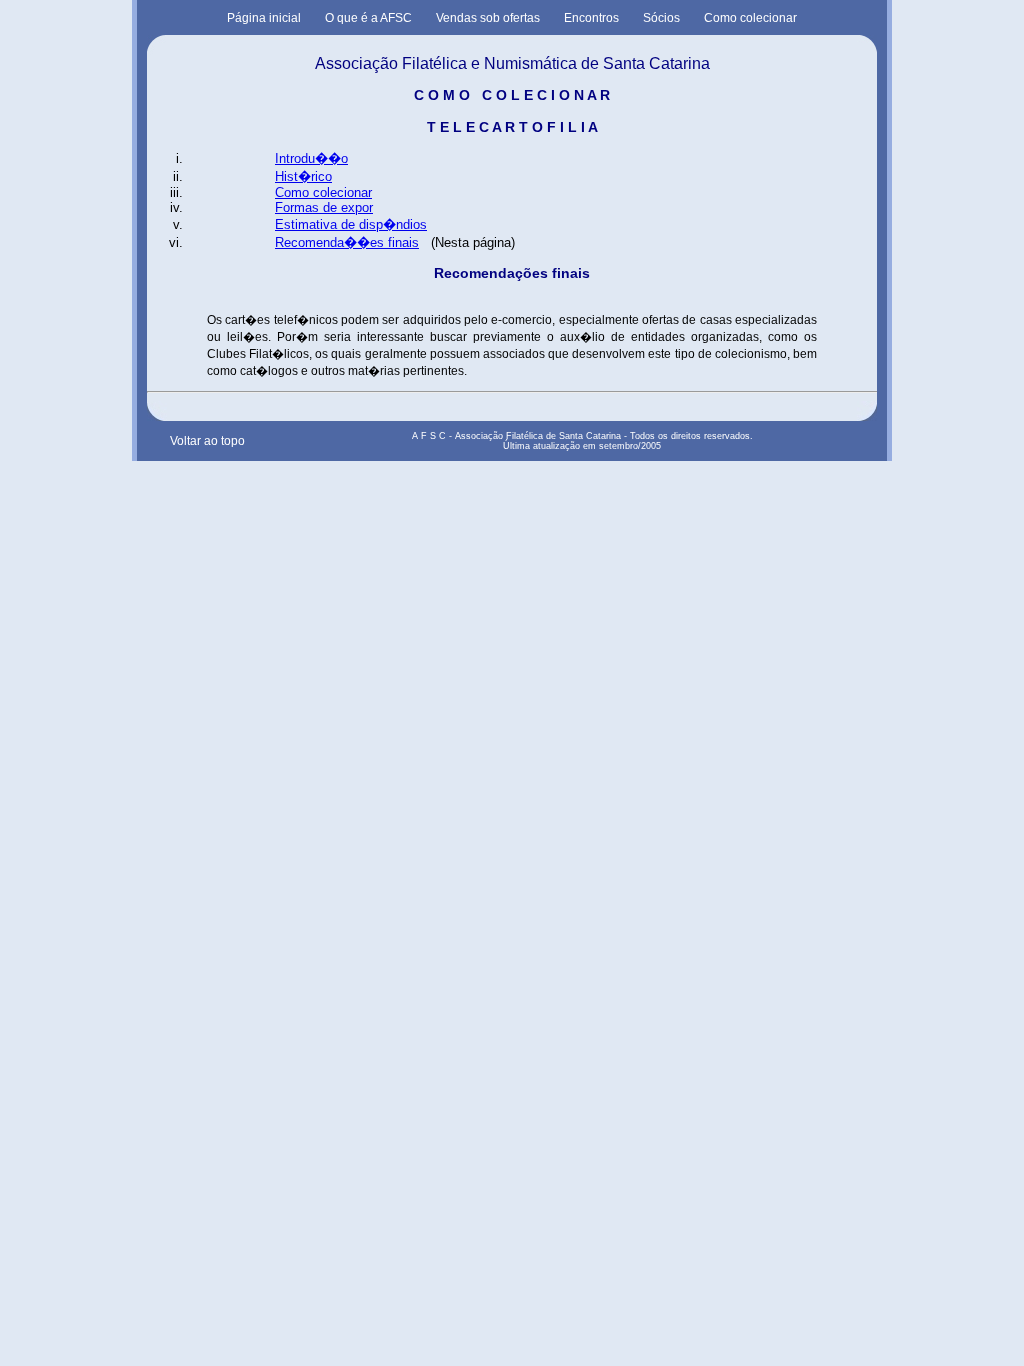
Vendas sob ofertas (488, 18)
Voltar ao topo (207, 441)
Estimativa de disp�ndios (351, 224)
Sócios (661, 18)
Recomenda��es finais (347, 242)
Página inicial (264, 18)
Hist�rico (303, 176)
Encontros (591, 18)
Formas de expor (324, 207)
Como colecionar (750, 18)
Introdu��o (311, 158)
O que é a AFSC (368, 18)
